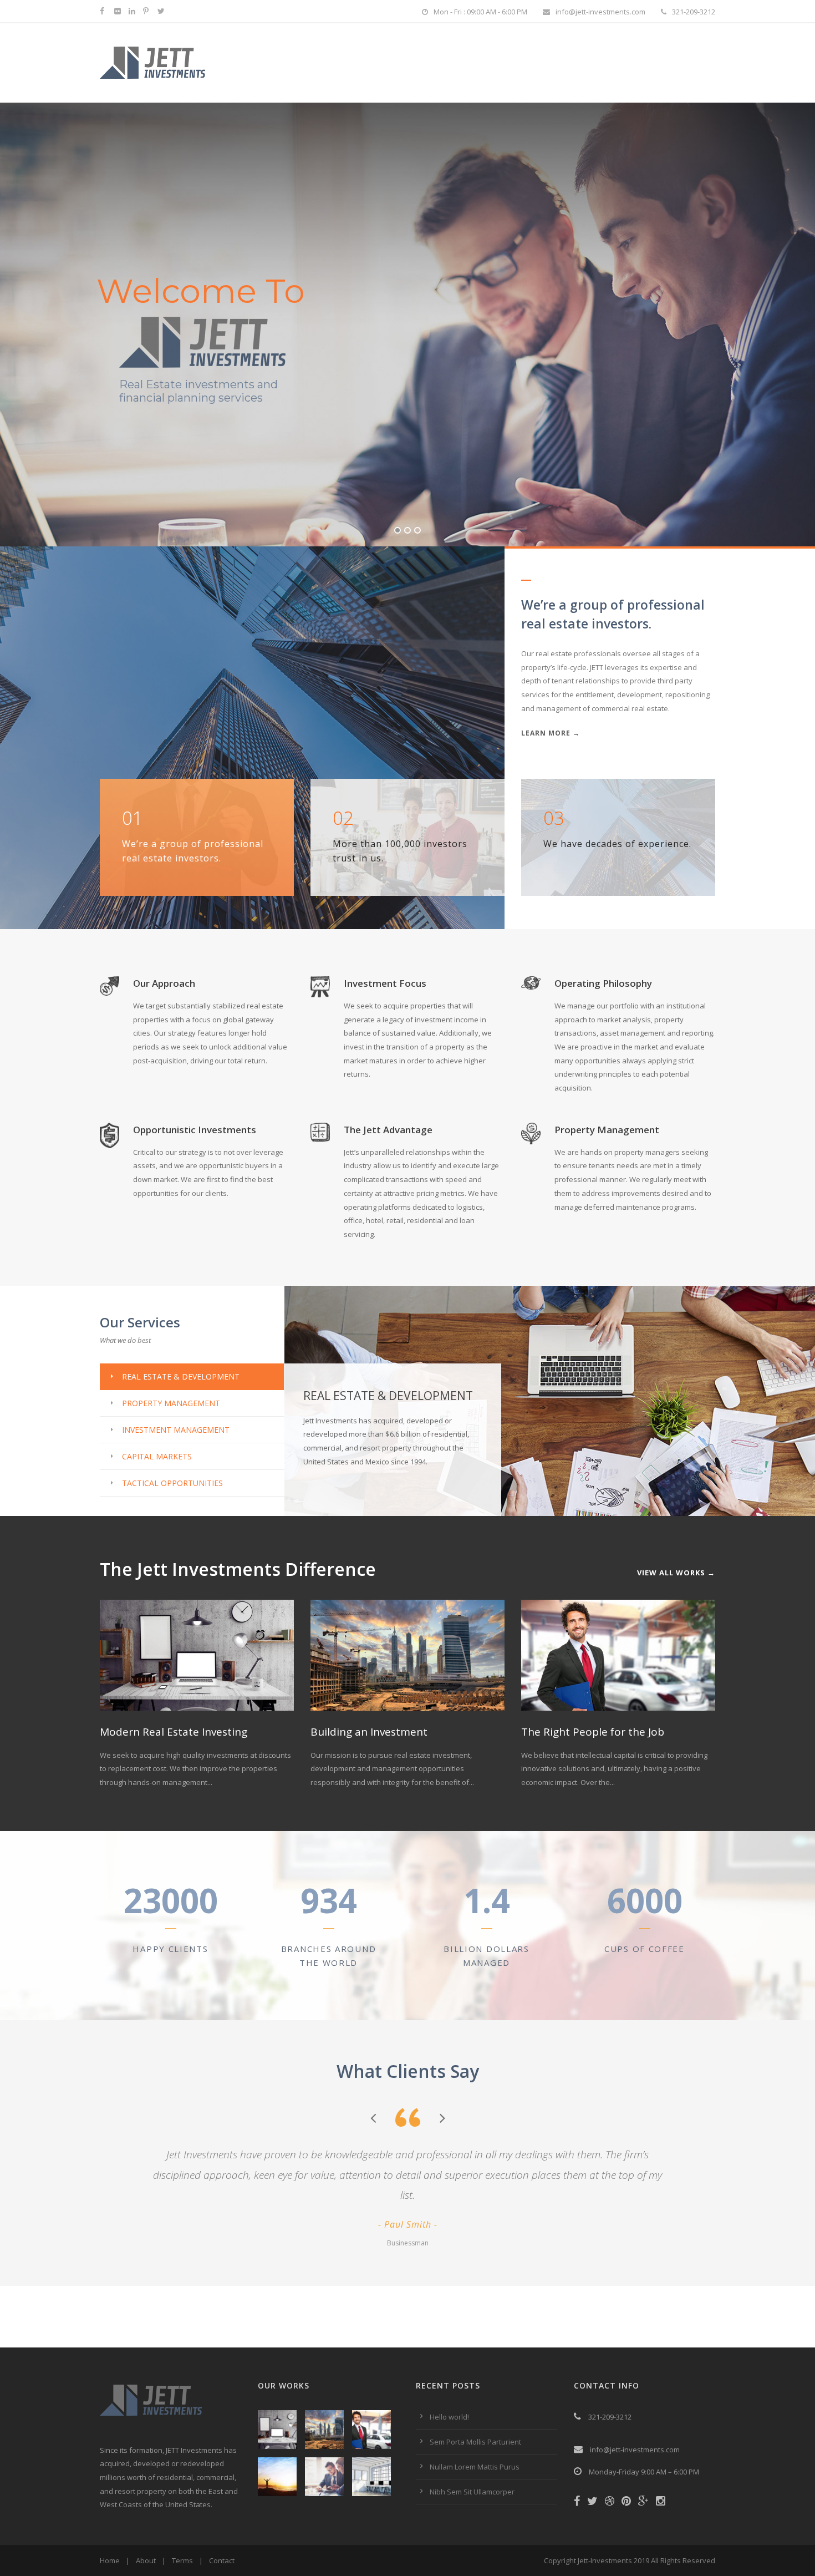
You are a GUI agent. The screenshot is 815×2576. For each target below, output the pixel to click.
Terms (182, 2560)
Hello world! (449, 2417)
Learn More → (551, 733)
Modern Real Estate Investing (174, 1732)
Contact (222, 2560)
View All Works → (676, 1573)
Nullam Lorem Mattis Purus (475, 2467)
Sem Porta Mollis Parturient (475, 2442)
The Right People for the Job (593, 1732)
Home (110, 2560)
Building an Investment (369, 1732)
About (146, 2560)
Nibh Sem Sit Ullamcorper (472, 2492)
